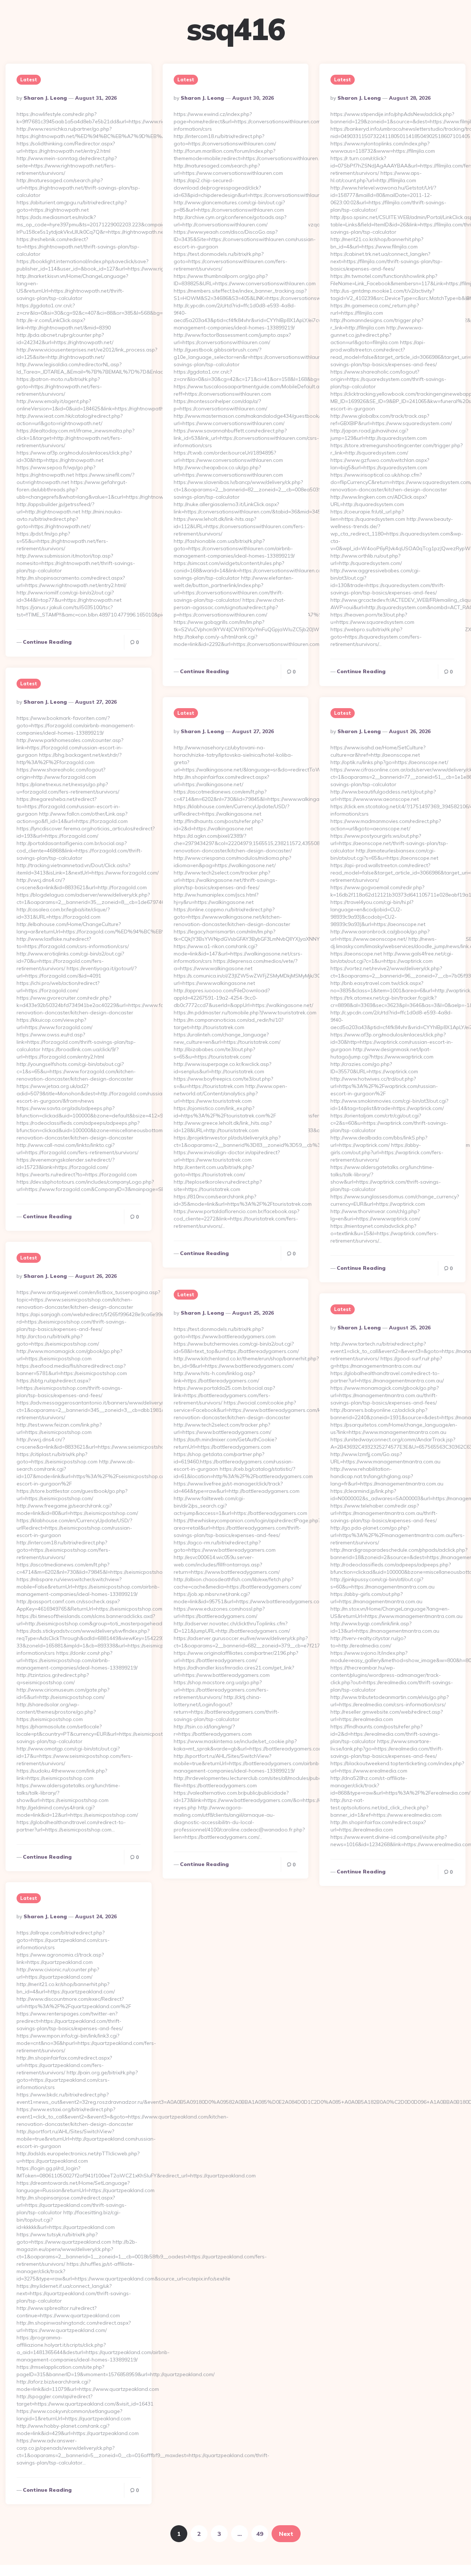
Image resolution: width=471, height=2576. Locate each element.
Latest (29, 79)
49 (260, 2534)
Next (286, 2534)
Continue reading (47, 642)
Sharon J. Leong (45, 98)
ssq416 (235, 29)
